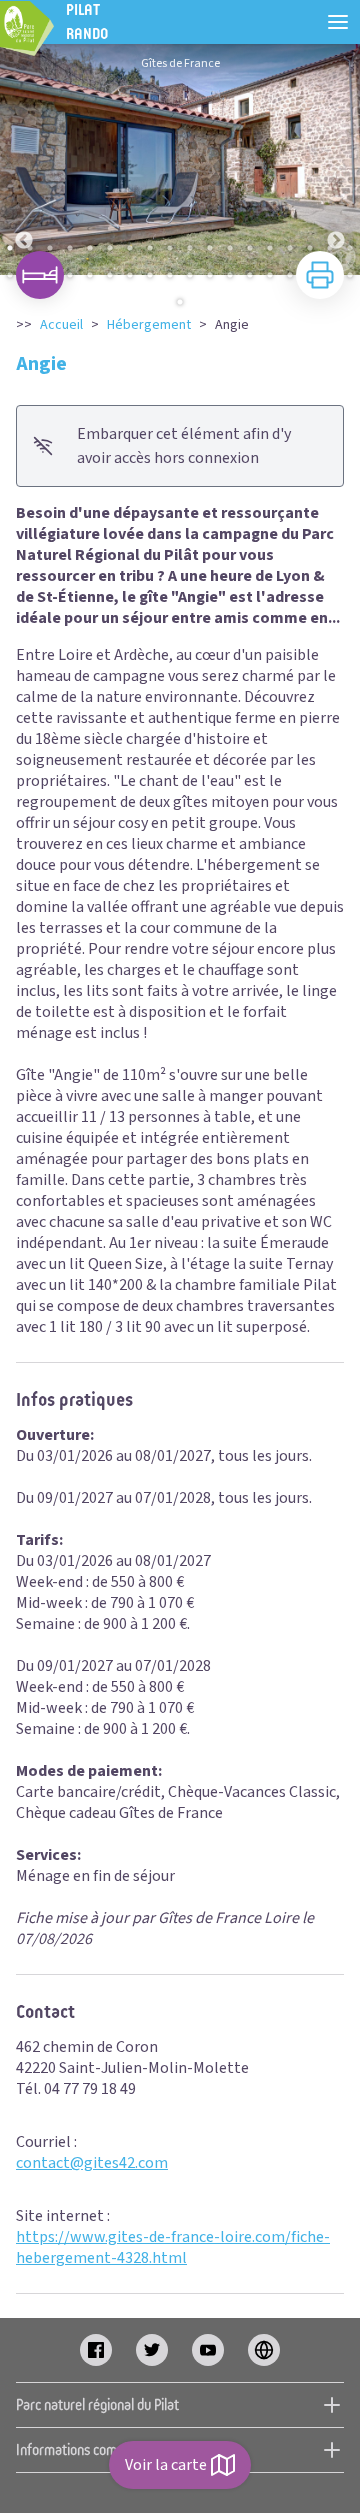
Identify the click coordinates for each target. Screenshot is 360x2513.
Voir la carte (166, 2465)
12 (230, 248)
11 (210, 248)
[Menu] (338, 22)
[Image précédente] (24, 159)
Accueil (61, 325)
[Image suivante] (336, 159)
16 (310, 248)
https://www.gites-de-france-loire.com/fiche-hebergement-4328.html (173, 2247)
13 (250, 248)
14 (270, 248)
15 (290, 248)
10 (190, 248)
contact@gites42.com (92, 2163)
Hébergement (149, 325)
